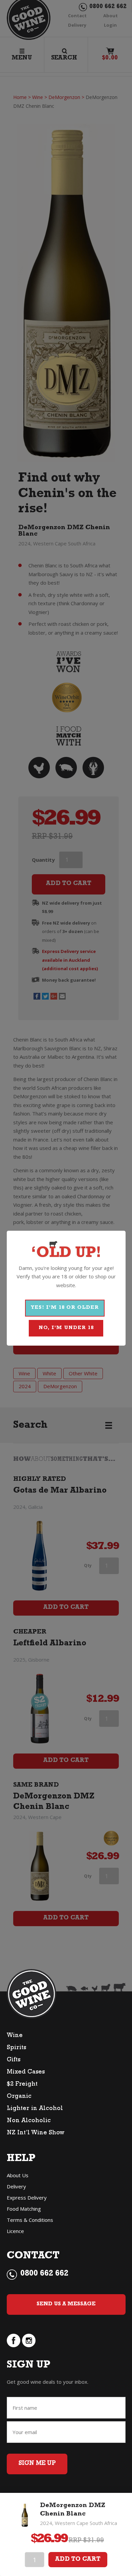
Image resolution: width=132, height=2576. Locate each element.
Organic (19, 2097)
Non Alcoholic (29, 2121)
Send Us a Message (66, 2304)
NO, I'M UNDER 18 (66, 1328)
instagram (29, 2340)
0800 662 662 (44, 2274)
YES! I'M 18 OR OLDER (65, 1308)
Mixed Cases (26, 2072)
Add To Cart (78, 2560)
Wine (15, 2036)
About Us (18, 2175)
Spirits (16, 2048)
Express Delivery (27, 2198)
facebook (14, 2340)
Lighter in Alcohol (35, 2109)
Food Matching (24, 2209)
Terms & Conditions (30, 2220)
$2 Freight (22, 2085)
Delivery (16, 2186)
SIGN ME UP (37, 2464)
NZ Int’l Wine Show (36, 2133)
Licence (15, 2231)
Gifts (14, 2060)
